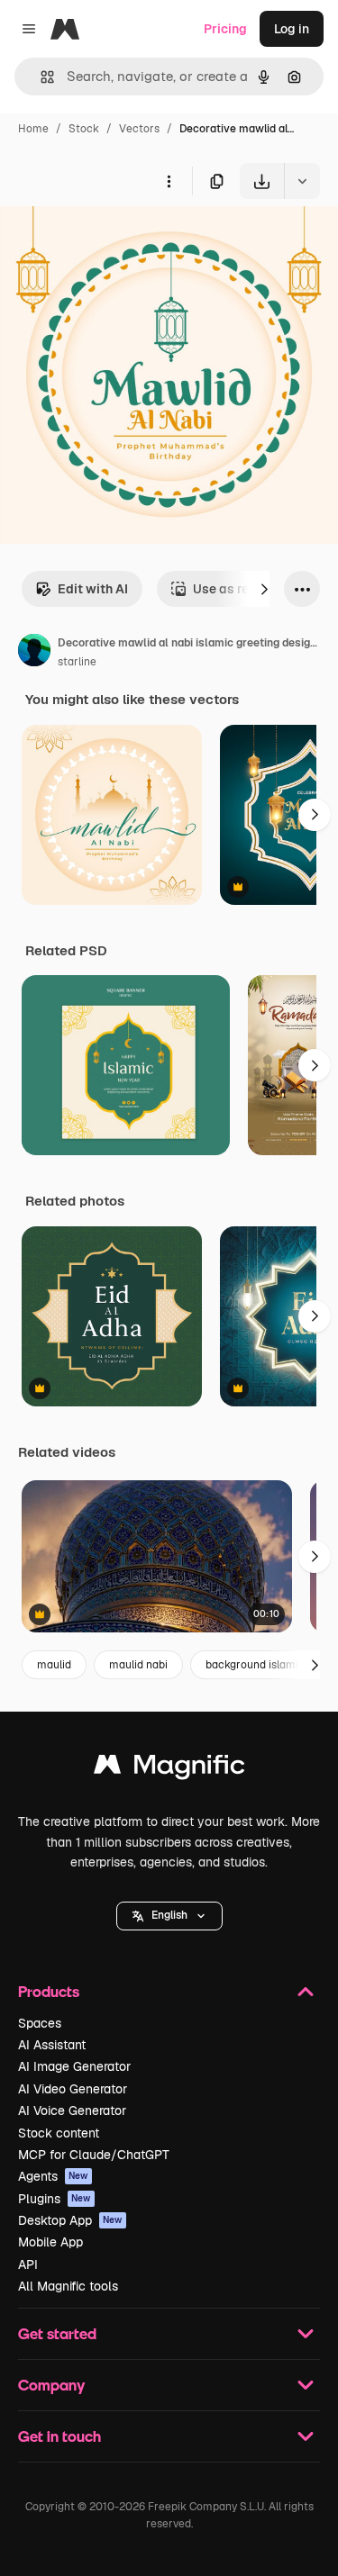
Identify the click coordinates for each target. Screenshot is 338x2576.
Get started (57, 2333)
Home (33, 129)
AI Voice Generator (72, 2111)
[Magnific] (169, 1769)
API (28, 2264)
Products (49, 1991)
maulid (54, 1665)
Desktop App (70, 2220)
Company (51, 2385)
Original (115, 241)
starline (77, 662)
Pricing (225, 29)
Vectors (139, 129)
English (169, 1915)
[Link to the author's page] (34, 653)
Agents (53, 2176)
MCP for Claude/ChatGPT (94, 2155)
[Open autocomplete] (40, 77)
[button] (169, 1916)
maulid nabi (138, 1665)
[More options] (169, 181)
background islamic (255, 1665)
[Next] (264, 589)
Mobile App (50, 2242)
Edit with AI (93, 589)
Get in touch (59, 2436)
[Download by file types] (302, 181)
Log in (292, 29)
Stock (84, 129)
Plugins (55, 2199)
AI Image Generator (74, 2066)
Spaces (40, 2023)
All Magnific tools (68, 2286)
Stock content (59, 2133)
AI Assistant (52, 2045)
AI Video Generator (73, 2089)
